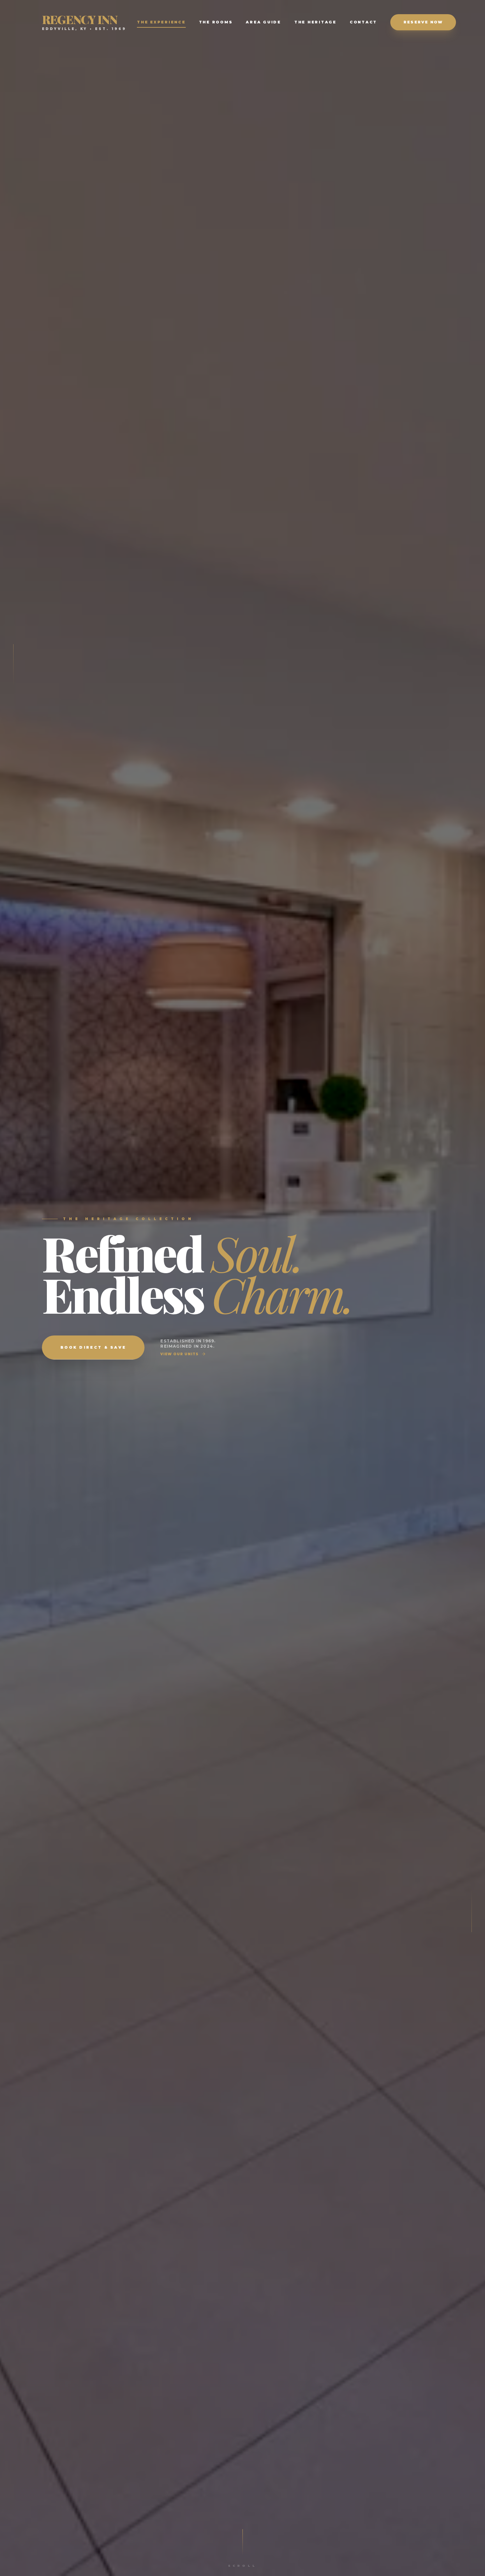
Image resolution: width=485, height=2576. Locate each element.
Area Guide (263, 22)
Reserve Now (423, 22)
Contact (363, 22)
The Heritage (315, 22)
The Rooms (216, 22)
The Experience (161, 22)
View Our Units (179, 1354)
